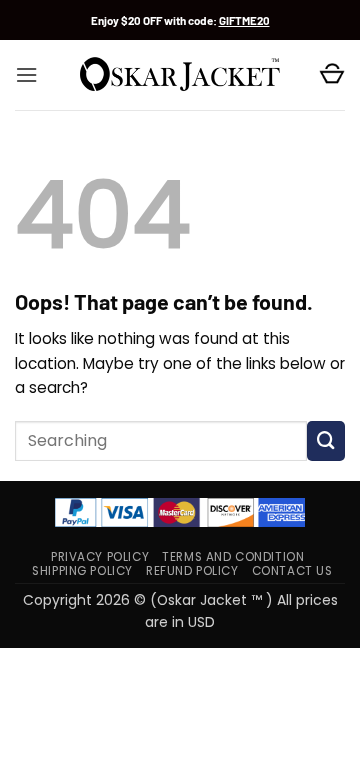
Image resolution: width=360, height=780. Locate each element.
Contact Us (292, 571)
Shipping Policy (82, 571)
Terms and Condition (233, 557)
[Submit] (326, 441)
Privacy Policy (100, 557)
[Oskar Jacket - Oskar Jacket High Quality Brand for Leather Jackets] (180, 75)
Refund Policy (192, 571)
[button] (26, 75)
